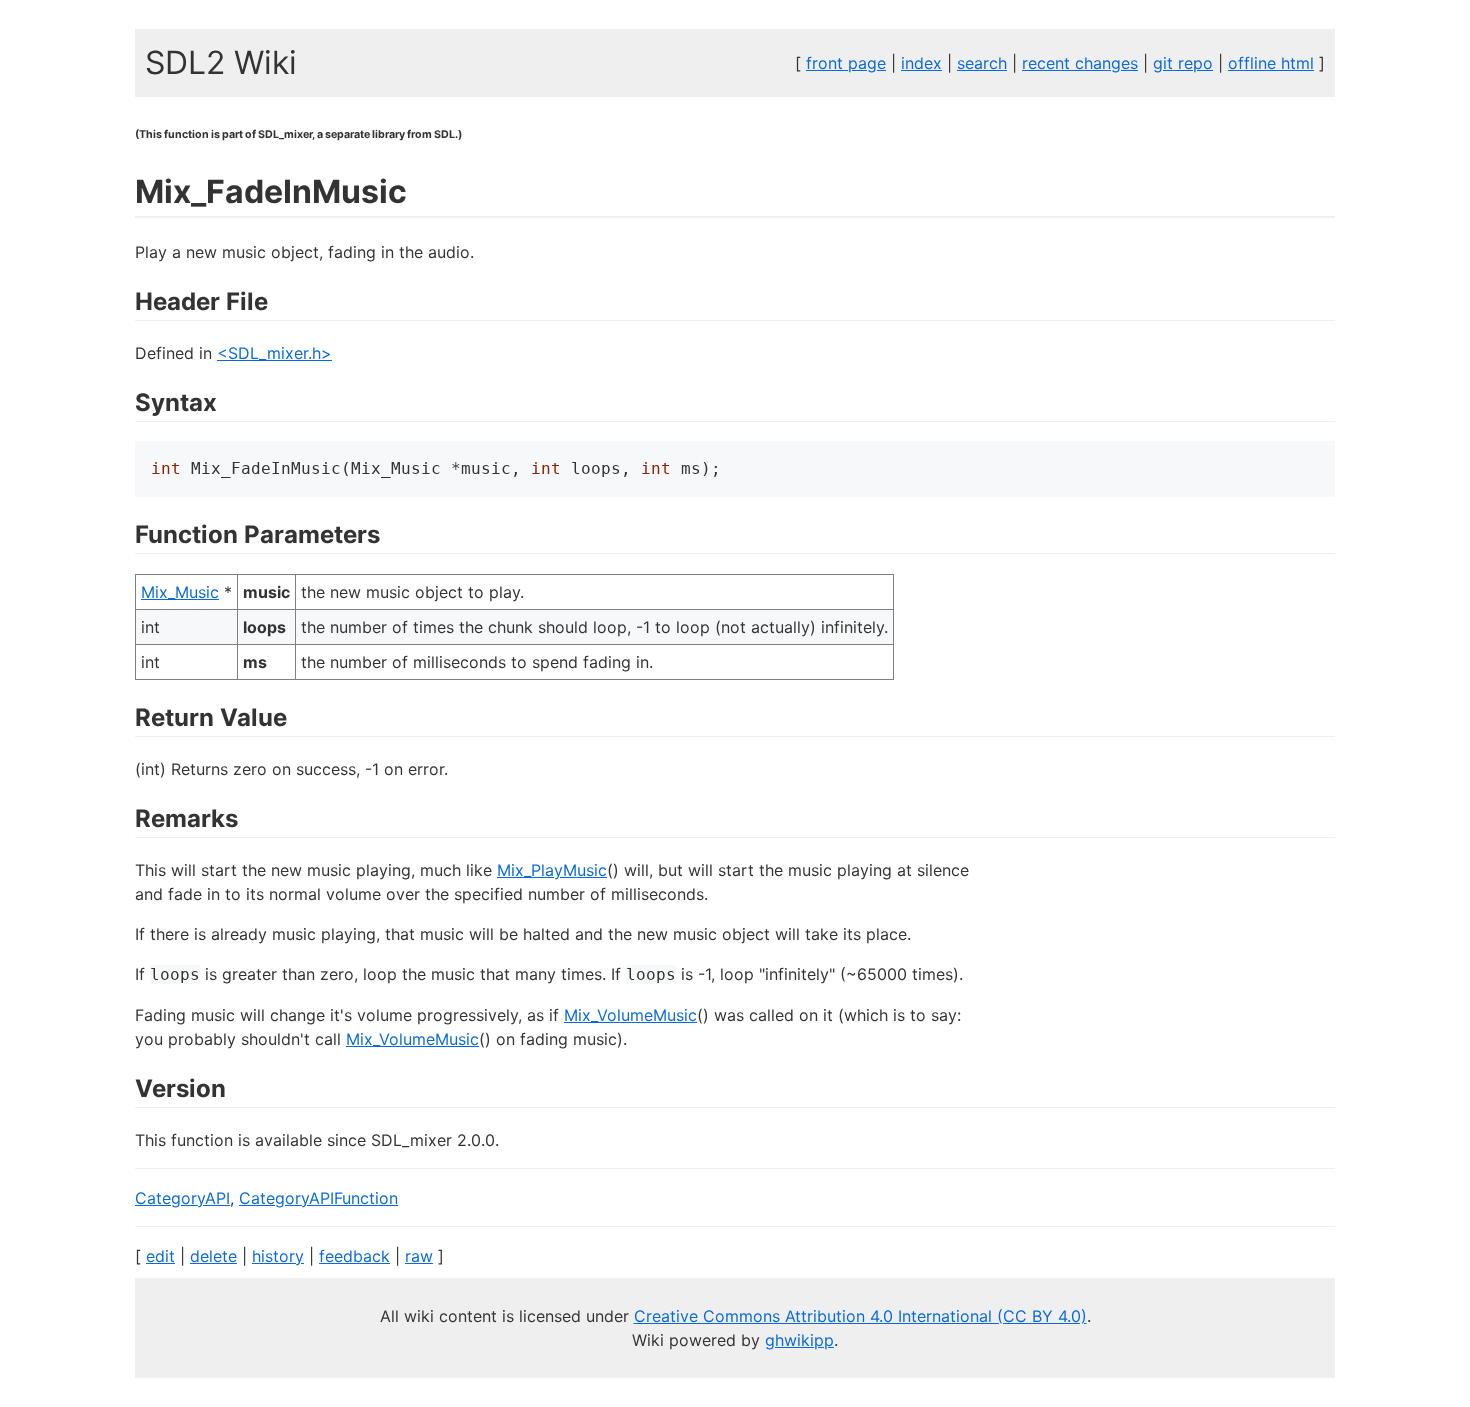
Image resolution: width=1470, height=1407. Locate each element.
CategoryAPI (182, 1198)
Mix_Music (180, 592)
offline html (1271, 63)
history (278, 1256)
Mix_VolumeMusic (630, 1015)
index (921, 63)
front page (846, 63)
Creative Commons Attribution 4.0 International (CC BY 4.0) (860, 1316)
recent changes (1080, 63)
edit (160, 1256)
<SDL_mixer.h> (274, 353)
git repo (1183, 63)
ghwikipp (799, 1340)
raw (419, 1256)
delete (213, 1256)
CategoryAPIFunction (318, 1198)
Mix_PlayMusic (552, 870)
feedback (354, 1256)
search (982, 63)
